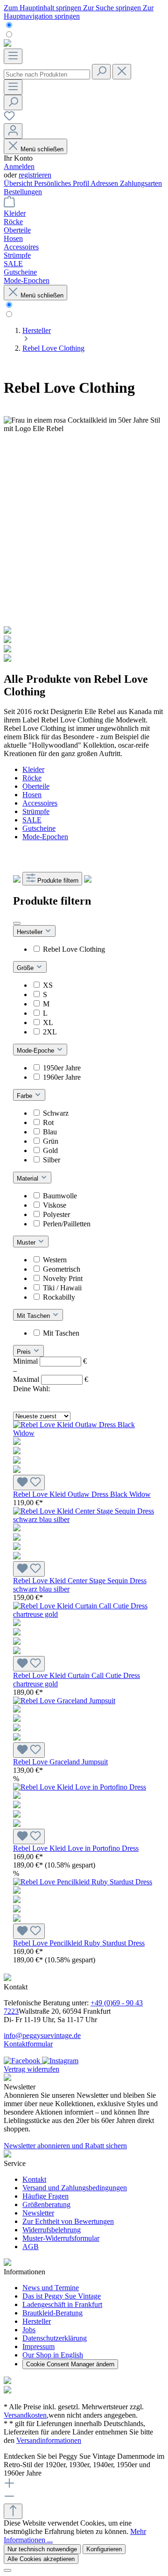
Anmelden (19, 166)
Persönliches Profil (62, 183)
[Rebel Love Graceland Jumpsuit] (84, 1720)
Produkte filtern (58, 881)
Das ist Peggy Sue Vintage (62, 2296)
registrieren (35, 175)
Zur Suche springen (113, 8)
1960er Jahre (62, 1077)
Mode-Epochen (45, 837)
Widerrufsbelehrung (52, 2230)
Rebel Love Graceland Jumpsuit (60, 1762)
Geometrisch (62, 1269)
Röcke (32, 778)
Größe (26, 968)
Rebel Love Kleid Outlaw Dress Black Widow (82, 1494)
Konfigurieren (104, 2549)
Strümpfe (36, 811)
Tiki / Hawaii (62, 1288)
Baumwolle (60, 1196)
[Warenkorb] (9, 205)
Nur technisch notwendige (42, 2549)
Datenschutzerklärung (55, 2338)
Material (28, 1178)
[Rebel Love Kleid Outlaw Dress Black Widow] (84, 1452)
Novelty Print (63, 1278)
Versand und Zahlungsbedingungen (75, 2188)
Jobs (29, 2330)
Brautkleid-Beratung (52, 2313)
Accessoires (40, 803)
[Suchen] (101, 72)
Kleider (33, 769)
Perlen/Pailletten (67, 1224)
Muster (27, 1242)
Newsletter (38, 2213)
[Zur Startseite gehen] (7, 44)
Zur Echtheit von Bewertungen (68, 2221)
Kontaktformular (28, 2044)
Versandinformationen (49, 2440)
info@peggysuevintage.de (42, 2035)
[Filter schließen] (17, 923)
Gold (50, 1150)
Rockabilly (59, 1297)
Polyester (56, 1214)
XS (48, 985)
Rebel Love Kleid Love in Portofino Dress (76, 1848)
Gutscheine (39, 828)
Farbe (25, 1096)
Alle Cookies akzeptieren (41, 2559)
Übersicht (19, 183)
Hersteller (31, 932)
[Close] (7, 2570)
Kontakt (34, 2179)
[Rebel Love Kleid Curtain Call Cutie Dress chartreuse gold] (84, 1633)
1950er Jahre (62, 1068)
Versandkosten (25, 2415)
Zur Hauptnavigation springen (79, 12)
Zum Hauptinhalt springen (43, 8)
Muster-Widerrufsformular (61, 2238)
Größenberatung (46, 2204)
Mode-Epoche (36, 1051)
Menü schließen (42, 149)
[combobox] (47, 74)
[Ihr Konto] (13, 131)
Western (55, 1260)
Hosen (32, 795)
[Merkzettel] (9, 119)
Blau (50, 1132)
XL (48, 1023)
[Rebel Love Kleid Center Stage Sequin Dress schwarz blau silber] (84, 1538)
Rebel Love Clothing (74, 949)
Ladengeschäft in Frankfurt (62, 2304)
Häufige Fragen (45, 2196)
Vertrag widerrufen (31, 2069)
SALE (32, 820)
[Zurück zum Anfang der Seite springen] (13, 2511)
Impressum (38, 2346)
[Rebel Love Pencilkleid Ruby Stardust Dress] (84, 1901)
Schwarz (56, 1113)
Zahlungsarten (141, 183)
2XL (50, 1032)
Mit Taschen (34, 1316)
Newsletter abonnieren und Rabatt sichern (65, 2146)
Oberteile (36, 786)
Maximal (51, 1379)
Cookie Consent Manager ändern (70, 2364)
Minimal (50, 1361)
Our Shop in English (53, 2355)
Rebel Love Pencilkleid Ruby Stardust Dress (79, 1943)
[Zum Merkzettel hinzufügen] (29, 1483)
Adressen (105, 183)
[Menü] (13, 56)
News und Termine (51, 2288)
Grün (51, 1141)
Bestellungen (23, 192)
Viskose (55, 1205)
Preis (25, 1352)
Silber (52, 1160)
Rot (48, 1122)
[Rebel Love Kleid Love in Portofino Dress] (84, 1806)
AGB (31, 2247)
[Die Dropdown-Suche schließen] (122, 72)
